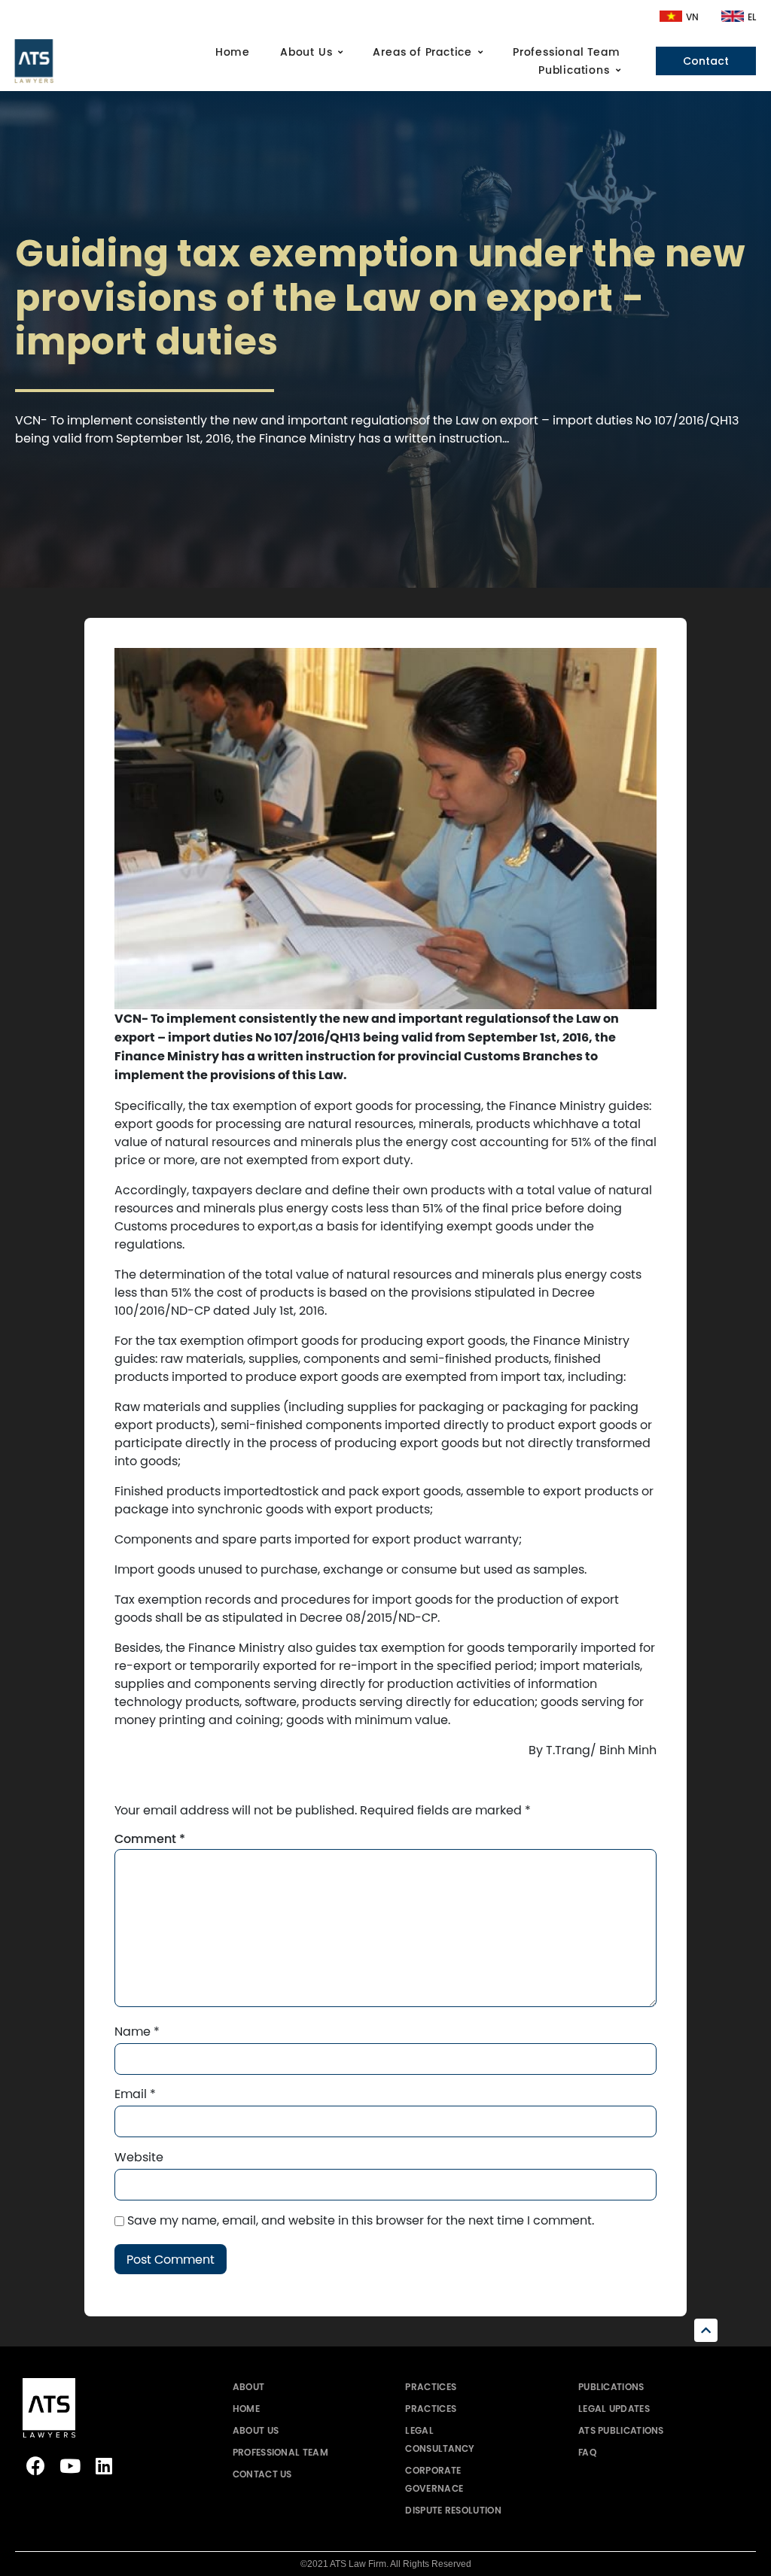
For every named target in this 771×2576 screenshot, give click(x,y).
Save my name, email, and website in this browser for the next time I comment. (361, 2220)
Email (135, 2094)
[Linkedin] (104, 2466)
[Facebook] (36, 2466)
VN (692, 17)
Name (137, 2031)
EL (752, 17)
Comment (150, 1839)
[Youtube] (70, 2466)
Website (139, 2157)
